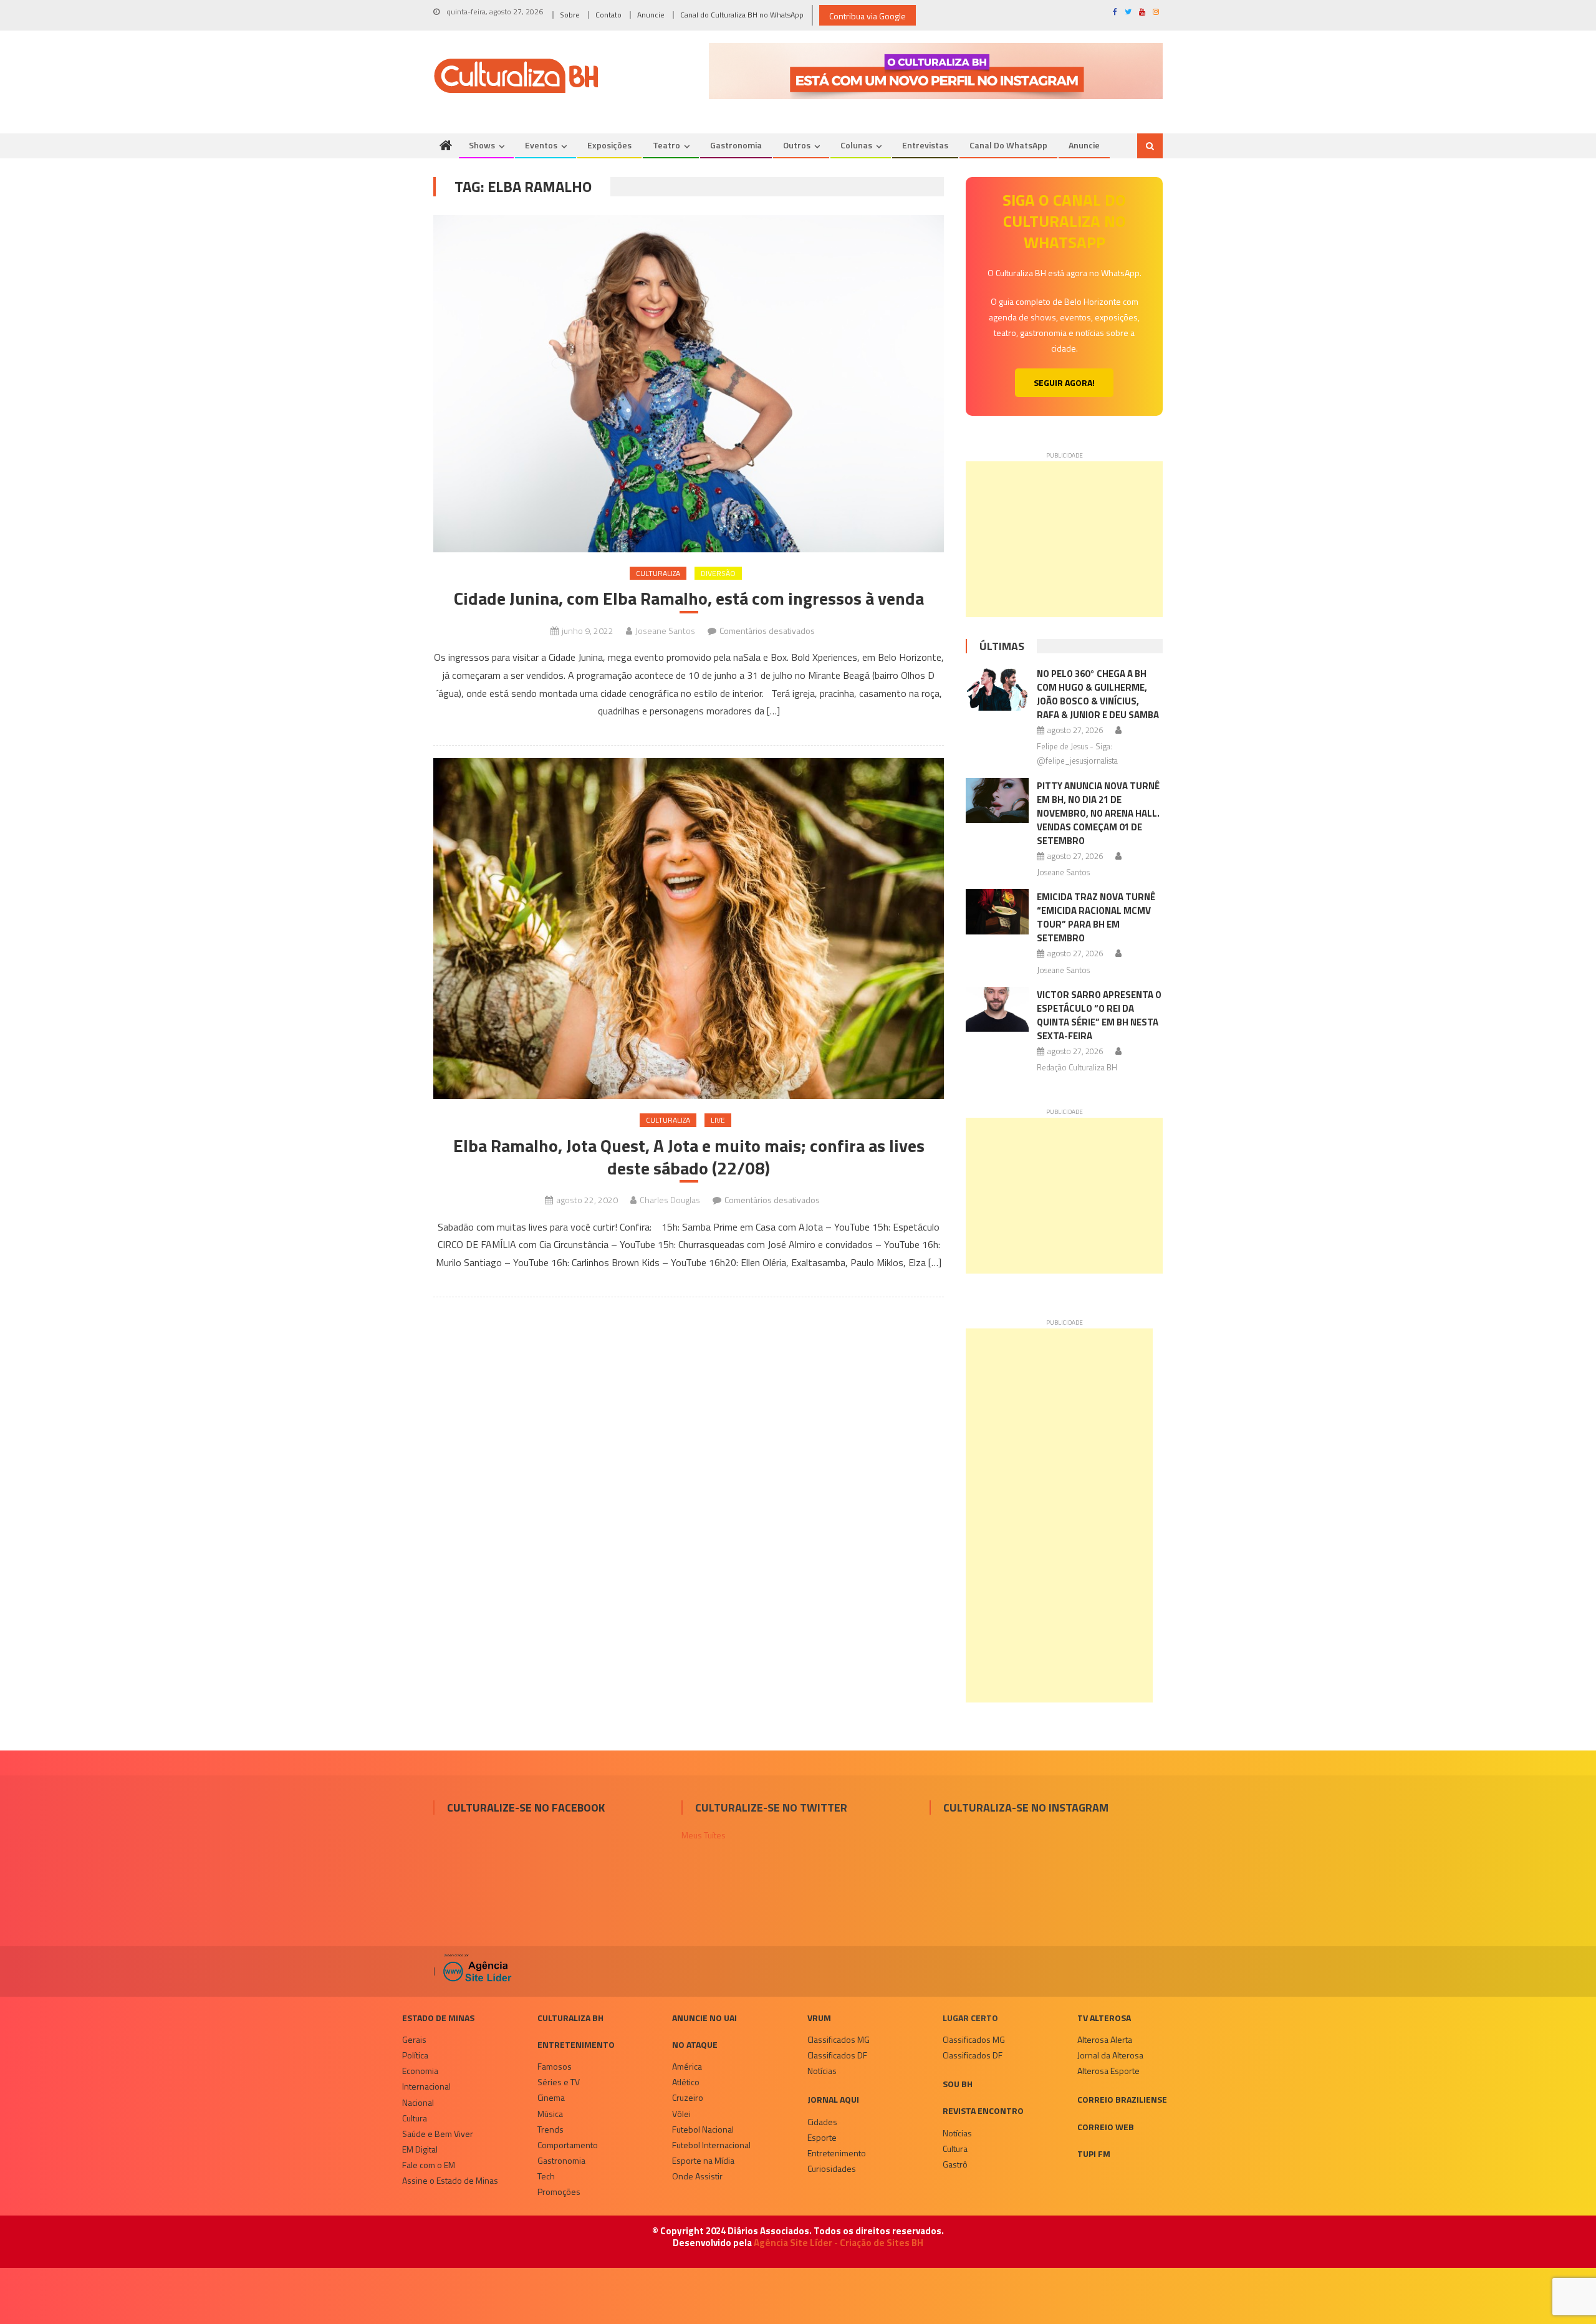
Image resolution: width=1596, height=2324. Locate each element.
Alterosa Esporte (1108, 2071)
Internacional (426, 2086)
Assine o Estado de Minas (450, 2180)
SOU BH (958, 2084)
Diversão (718, 573)
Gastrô (955, 2164)
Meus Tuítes (704, 1835)
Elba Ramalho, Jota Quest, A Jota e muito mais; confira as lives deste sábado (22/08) (689, 1157)
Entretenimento (576, 2044)
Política (415, 2055)
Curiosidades (832, 2168)
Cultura (415, 2118)
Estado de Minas (438, 2018)
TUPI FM (1094, 2154)
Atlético (686, 2082)
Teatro (666, 145)
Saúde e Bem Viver (438, 2134)
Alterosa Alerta (1105, 2039)
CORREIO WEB (1106, 2127)
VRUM (819, 2018)
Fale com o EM (429, 2165)
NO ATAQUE (695, 2044)
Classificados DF (837, 2055)
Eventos (541, 145)
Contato (608, 15)
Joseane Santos (665, 631)
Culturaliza (658, 573)
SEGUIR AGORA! (1064, 382)
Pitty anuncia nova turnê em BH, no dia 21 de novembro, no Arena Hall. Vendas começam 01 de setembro (1098, 813)
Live (718, 1120)
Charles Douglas (670, 1200)
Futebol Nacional (703, 2129)
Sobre (570, 15)
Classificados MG (839, 2039)
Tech (546, 2176)
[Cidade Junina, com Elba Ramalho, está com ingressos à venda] (689, 384)
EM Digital (420, 2149)
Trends (550, 2129)
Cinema (551, 2097)
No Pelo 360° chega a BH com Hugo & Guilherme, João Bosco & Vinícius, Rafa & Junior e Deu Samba (1098, 694)
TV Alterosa (1104, 2018)
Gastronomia (736, 145)
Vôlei (681, 2114)
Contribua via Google (868, 16)
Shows (482, 145)
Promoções (559, 2192)
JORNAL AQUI (833, 2099)
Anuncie (651, 15)
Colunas (856, 145)
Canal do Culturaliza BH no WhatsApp (742, 15)
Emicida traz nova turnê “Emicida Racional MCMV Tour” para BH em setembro (1096, 917)
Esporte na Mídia (703, 2160)
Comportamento (568, 2145)
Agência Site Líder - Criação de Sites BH (839, 2243)
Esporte (822, 2137)
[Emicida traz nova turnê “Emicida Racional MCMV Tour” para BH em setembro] (997, 911)
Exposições (609, 145)
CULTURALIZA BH (570, 2018)
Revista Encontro (983, 2110)
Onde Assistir (697, 2176)
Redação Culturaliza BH (1077, 1067)
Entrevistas (925, 145)
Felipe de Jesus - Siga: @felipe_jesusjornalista (1077, 753)
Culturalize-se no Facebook (526, 1808)
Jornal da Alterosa (1110, 2055)
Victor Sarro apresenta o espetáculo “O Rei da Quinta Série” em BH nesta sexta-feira (1099, 1015)
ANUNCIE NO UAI (704, 2018)
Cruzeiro (688, 2097)
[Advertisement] (1064, 539)
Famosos (555, 2066)
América (687, 2066)
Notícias (822, 2071)
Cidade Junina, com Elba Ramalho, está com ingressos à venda (689, 598)
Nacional (418, 2102)
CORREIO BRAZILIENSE (1122, 2099)
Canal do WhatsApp (1008, 145)
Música (550, 2114)
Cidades (822, 2122)
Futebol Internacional (711, 2145)
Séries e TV (559, 2082)
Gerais (414, 2039)
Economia (420, 2071)
